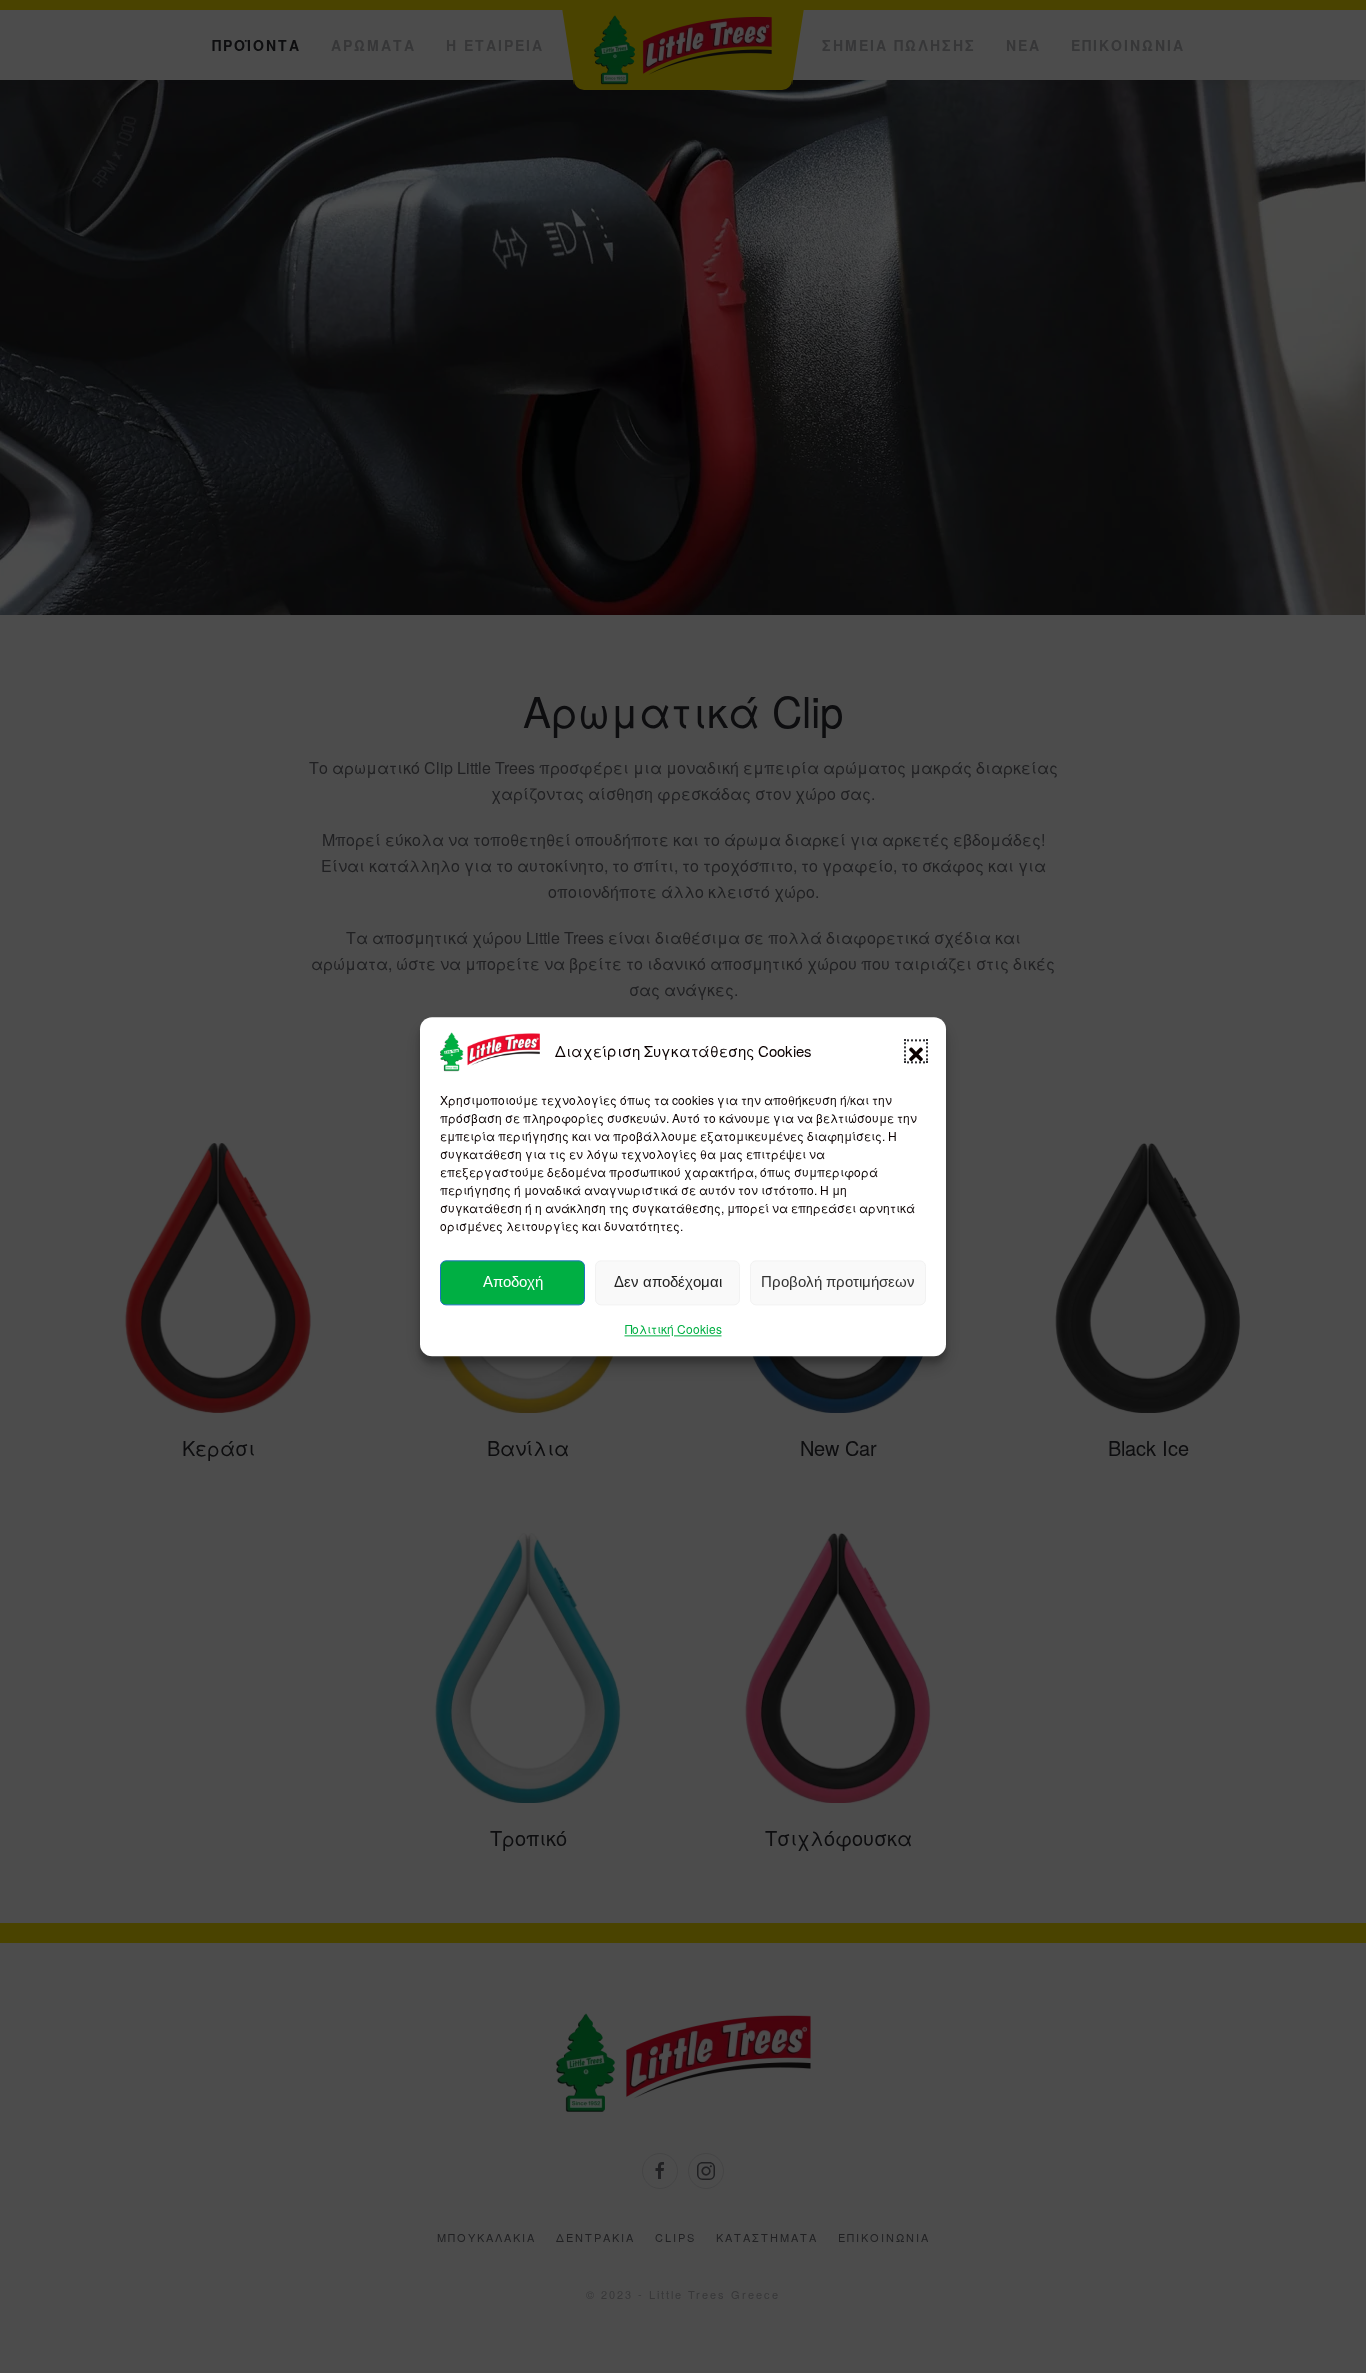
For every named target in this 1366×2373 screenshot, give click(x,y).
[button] (916, 1052)
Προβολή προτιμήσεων (838, 1282)
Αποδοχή (513, 1282)
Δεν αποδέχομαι (668, 1282)
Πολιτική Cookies (673, 1328)
